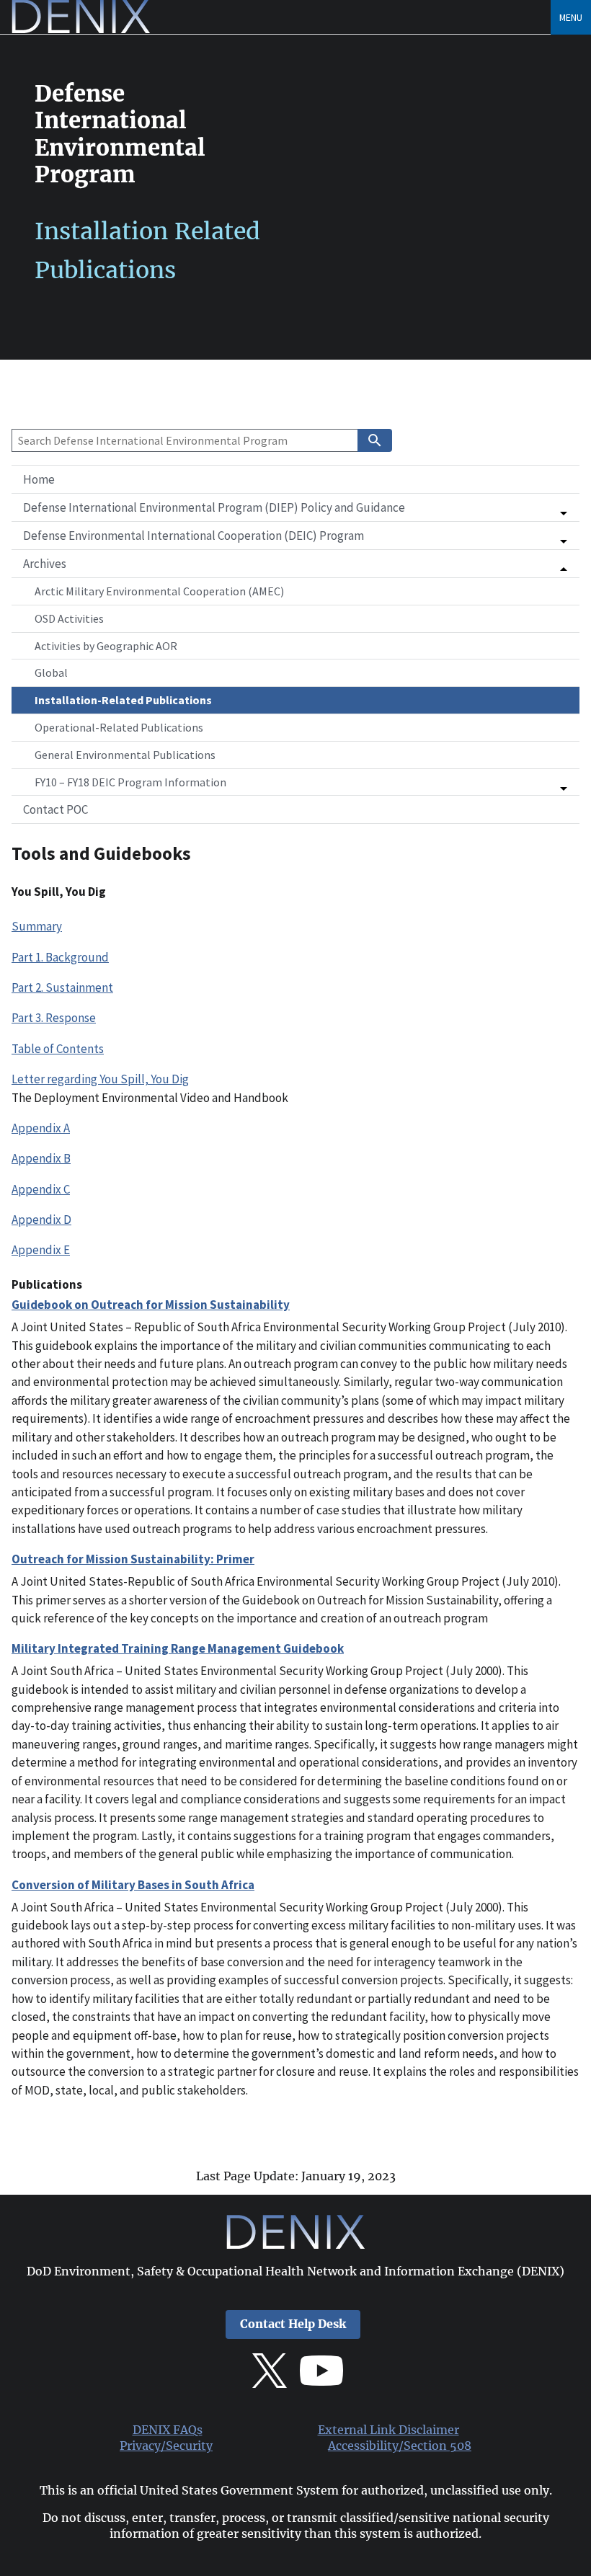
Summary (37, 926)
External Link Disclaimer (388, 2430)
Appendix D (41, 1220)
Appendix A (41, 1128)
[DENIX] (81, 29)
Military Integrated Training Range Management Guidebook (178, 1648)
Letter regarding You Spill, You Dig (100, 1079)
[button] (295, 507)
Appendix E (41, 1250)
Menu (571, 17)
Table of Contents (58, 1049)
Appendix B (41, 1158)
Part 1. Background (60, 957)
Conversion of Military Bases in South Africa (133, 1885)
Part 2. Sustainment (62, 987)
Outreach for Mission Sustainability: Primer (133, 1559)
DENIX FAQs (168, 2430)
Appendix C (41, 1189)
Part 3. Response (54, 1018)
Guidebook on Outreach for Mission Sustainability (151, 1305)
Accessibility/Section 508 (400, 2446)
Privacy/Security (166, 2446)
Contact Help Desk (293, 2324)
